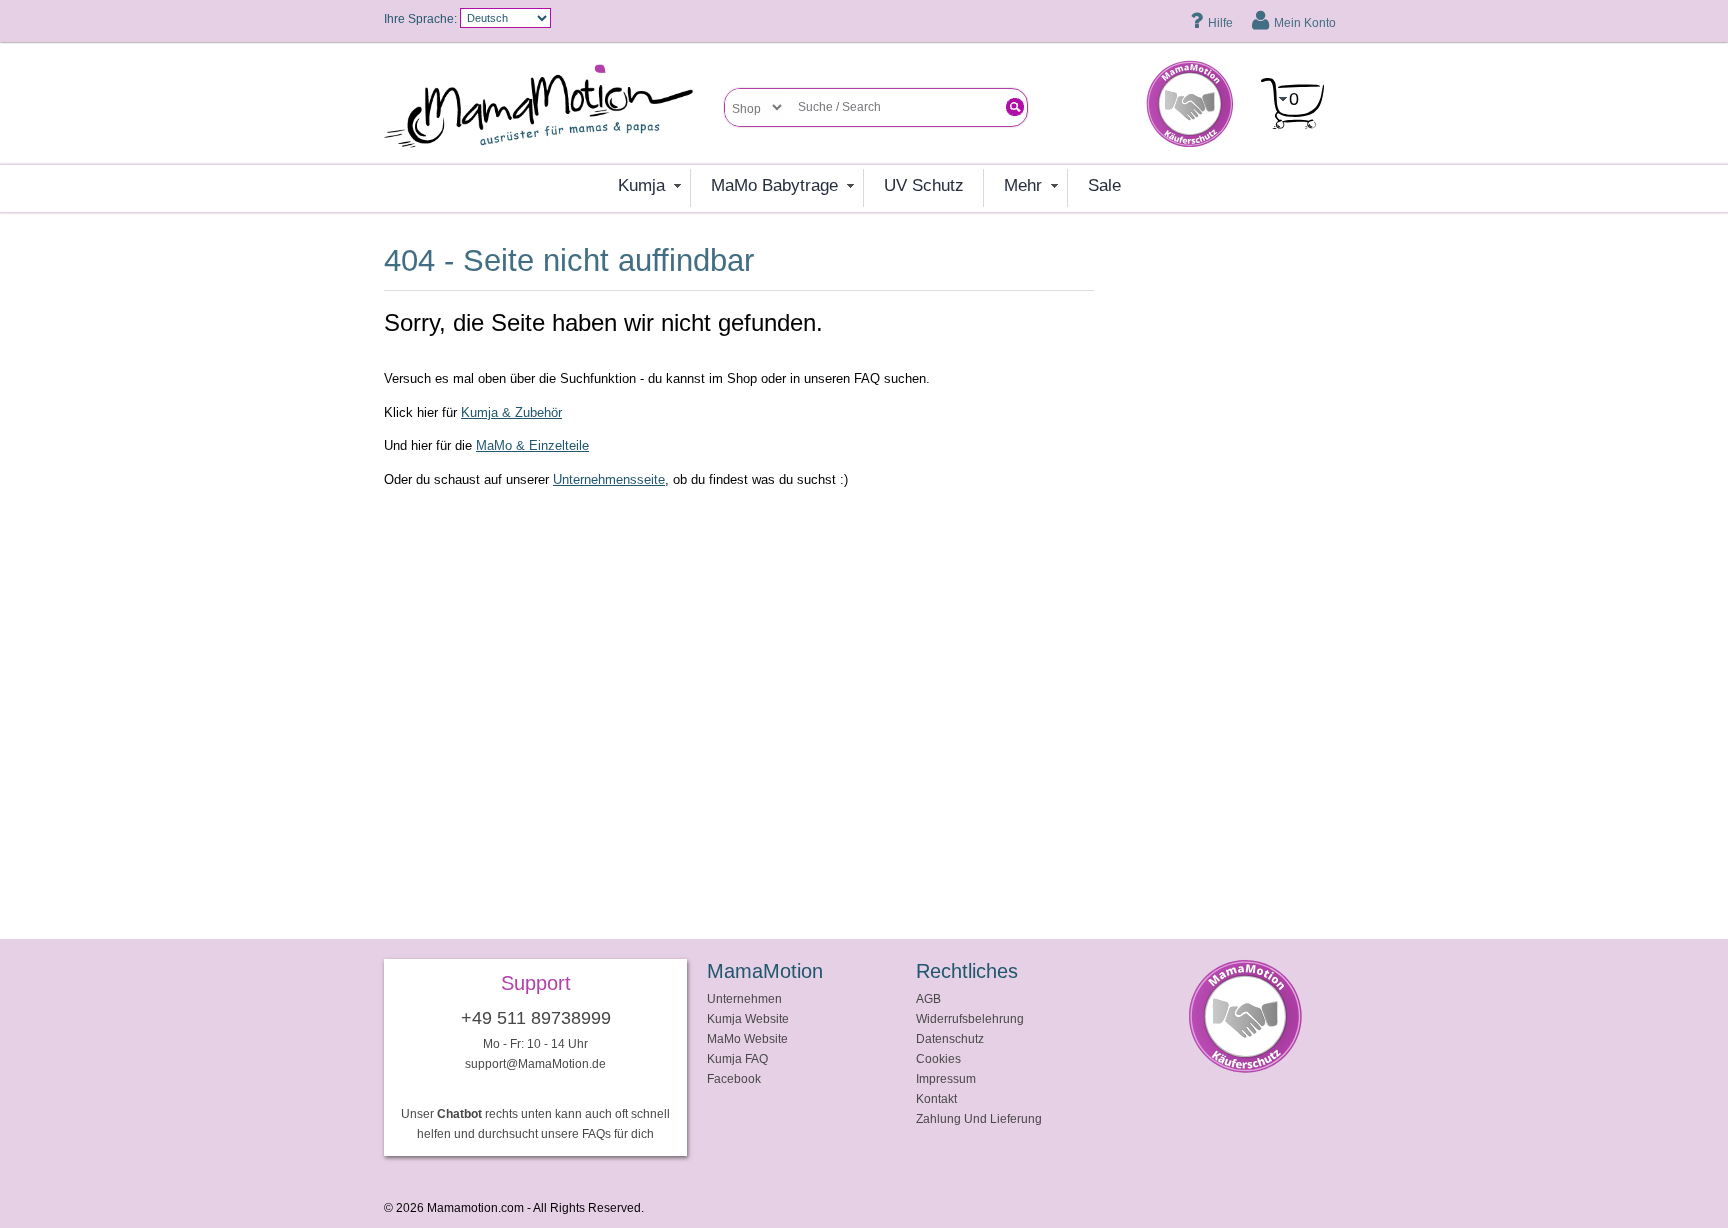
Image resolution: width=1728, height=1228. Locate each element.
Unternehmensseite (609, 479)
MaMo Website (747, 1038)
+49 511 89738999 (536, 1018)
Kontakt (936, 1098)
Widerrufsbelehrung (970, 1018)
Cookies (938, 1058)
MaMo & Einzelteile (532, 445)
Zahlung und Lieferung (979, 1118)
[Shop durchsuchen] (1015, 107)
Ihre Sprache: (420, 18)
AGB (928, 998)
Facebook (734, 1078)
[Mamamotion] (554, 107)
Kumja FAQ (737, 1058)
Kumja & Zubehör (511, 412)
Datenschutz (950, 1038)
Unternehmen (744, 998)
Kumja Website (748, 1018)
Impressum (946, 1078)
